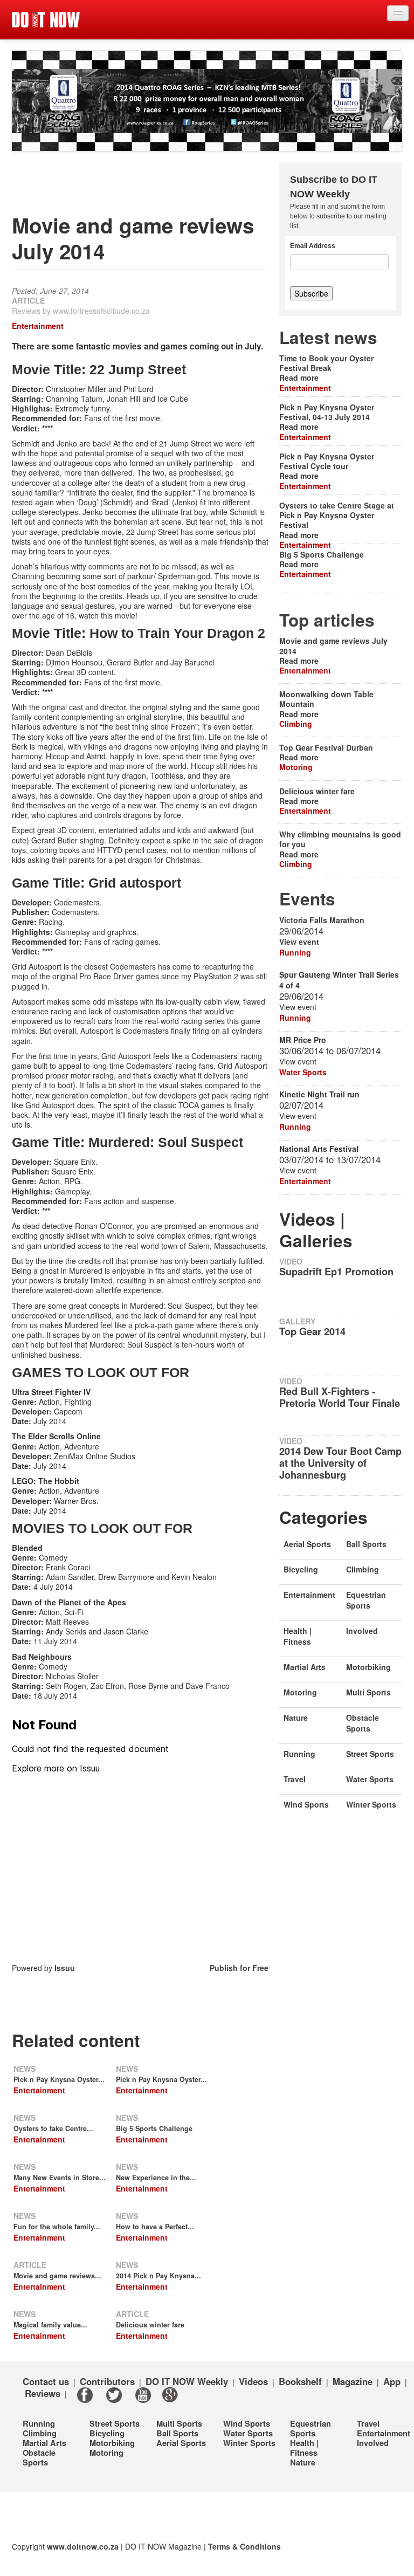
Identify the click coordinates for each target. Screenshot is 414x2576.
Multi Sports (368, 1692)
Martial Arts (305, 1667)
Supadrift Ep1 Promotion (336, 1272)
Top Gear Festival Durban (326, 747)
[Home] (46, 20)
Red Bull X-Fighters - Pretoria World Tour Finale (340, 1397)
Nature (296, 1718)
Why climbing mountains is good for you (340, 839)
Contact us (46, 2381)
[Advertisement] (208, 186)
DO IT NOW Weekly (187, 2381)
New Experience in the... (156, 2177)
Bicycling (301, 1569)
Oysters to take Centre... (53, 2128)
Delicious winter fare (150, 2325)
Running (295, 952)
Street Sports (370, 1754)
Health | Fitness (298, 1636)
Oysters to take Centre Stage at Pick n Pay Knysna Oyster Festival (337, 515)
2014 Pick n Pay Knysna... (158, 2276)
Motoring (296, 767)
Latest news (328, 337)
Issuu (65, 1968)
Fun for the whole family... (57, 2227)
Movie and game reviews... (57, 2276)
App (392, 2381)
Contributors (107, 2381)
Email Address (313, 246)
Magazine (353, 2381)
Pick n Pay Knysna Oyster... (59, 2079)
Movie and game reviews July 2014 (333, 645)
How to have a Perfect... (155, 2227)
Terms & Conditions (244, 2546)
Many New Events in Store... (60, 2177)
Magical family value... (50, 2325)
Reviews (43, 2393)
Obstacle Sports (363, 1723)
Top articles (327, 620)
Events (307, 899)
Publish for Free (239, 1968)
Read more (299, 377)
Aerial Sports (307, 1544)
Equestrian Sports (366, 1600)
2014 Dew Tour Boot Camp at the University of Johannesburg (340, 1463)
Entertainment (38, 326)
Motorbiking (368, 1667)
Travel (295, 1779)
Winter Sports (371, 1804)
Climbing (296, 724)
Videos (253, 2381)
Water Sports (303, 1072)
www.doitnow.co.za (83, 2546)
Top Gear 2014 (312, 1331)
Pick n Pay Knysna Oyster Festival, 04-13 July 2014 (327, 412)
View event (299, 942)
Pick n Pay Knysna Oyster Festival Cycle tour (327, 461)
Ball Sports (366, 1544)
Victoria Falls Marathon (322, 920)
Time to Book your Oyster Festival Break (326, 363)
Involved (362, 1631)
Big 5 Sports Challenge (154, 2128)
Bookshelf (300, 2381)
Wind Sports (306, 1804)
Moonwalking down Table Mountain (326, 699)
